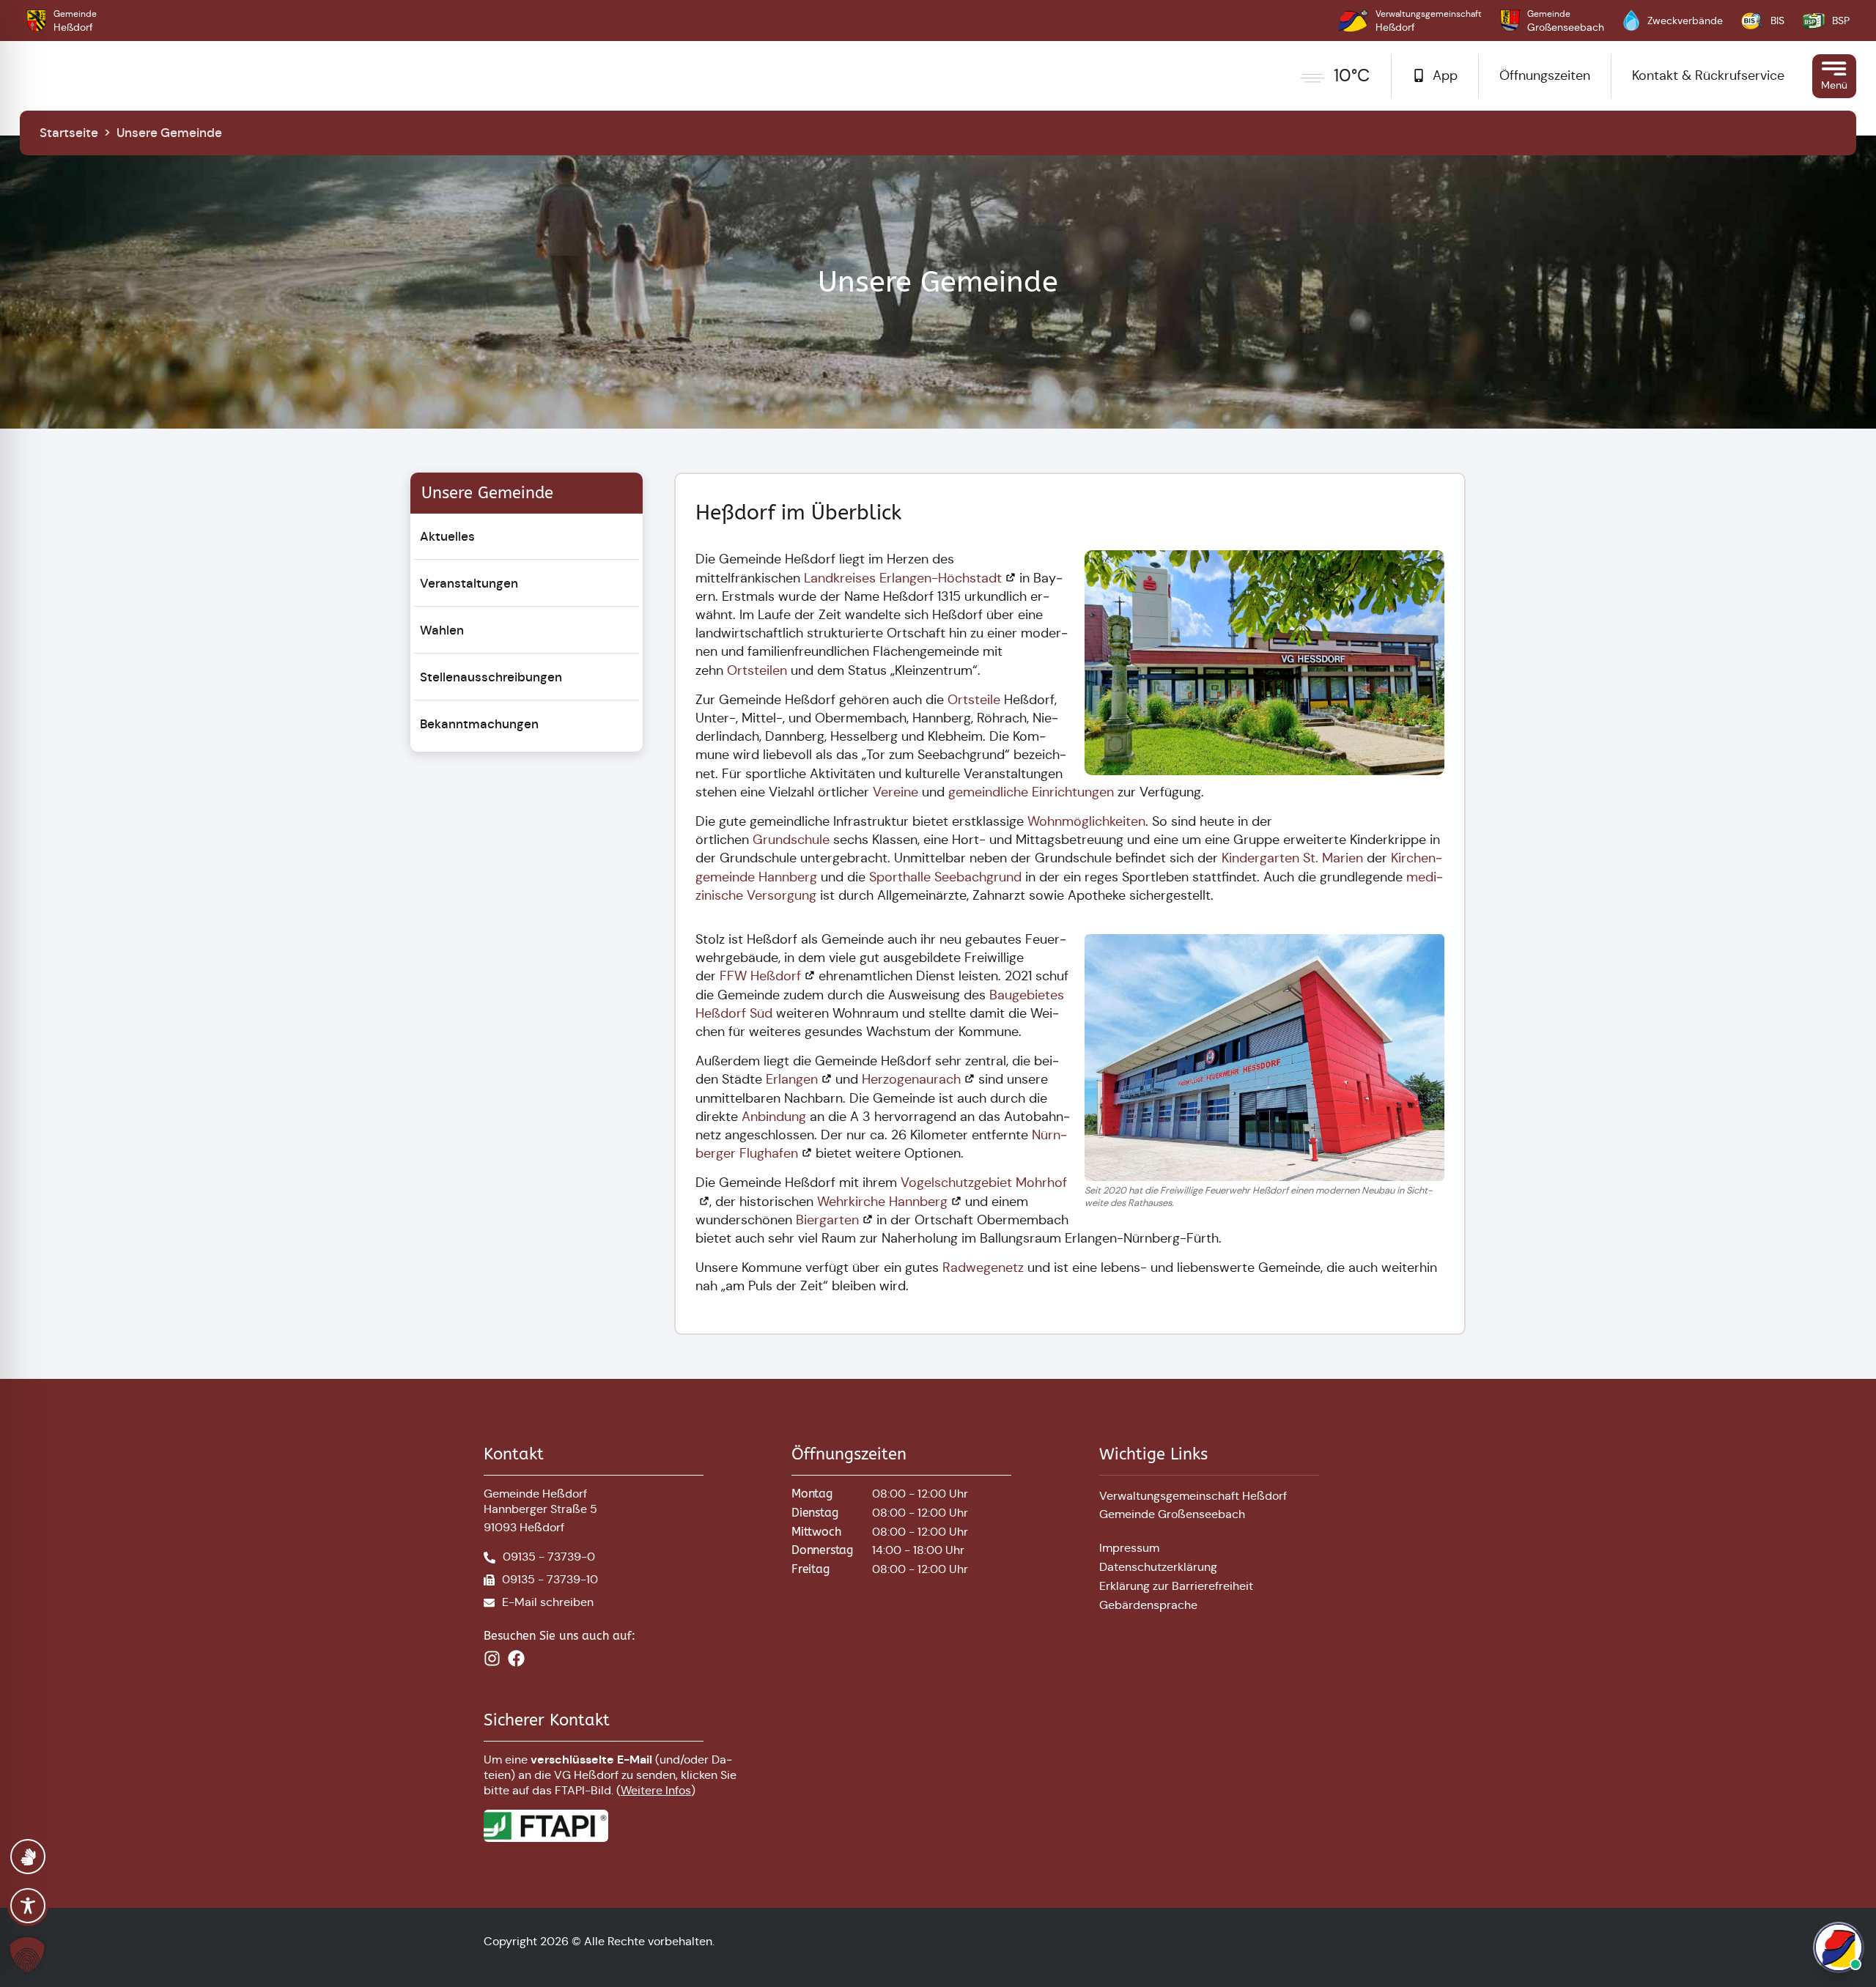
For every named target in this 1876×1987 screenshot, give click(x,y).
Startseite (69, 133)
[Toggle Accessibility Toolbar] (28, 1906)
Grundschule (791, 840)
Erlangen (792, 1079)
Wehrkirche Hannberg (882, 1202)
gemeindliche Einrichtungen (1033, 792)
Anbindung (774, 1117)
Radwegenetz (983, 1268)
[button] (30, 1955)
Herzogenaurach (911, 1079)
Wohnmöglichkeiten (1086, 821)
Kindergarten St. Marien (1292, 858)
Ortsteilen (757, 670)
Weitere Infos (656, 1790)
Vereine (895, 792)
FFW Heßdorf (760, 976)
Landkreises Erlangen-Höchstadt (903, 578)
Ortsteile (974, 700)
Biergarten (827, 1220)
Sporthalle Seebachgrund (945, 877)
